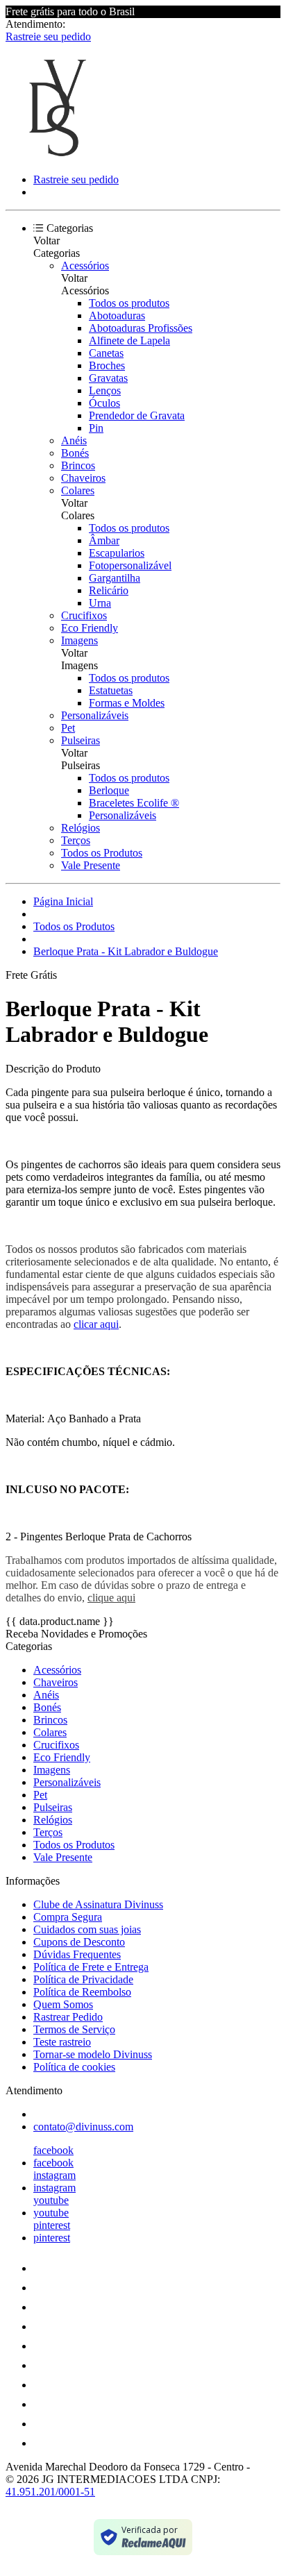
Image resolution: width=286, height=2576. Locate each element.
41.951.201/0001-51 (50, 2492)
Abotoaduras (117, 315)
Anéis (74, 440)
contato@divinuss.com (83, 2127)
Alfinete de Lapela (129, 340)
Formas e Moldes (127, 703)
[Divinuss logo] (58, 156)
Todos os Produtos (102, 853)
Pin (96, 428)
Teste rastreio (62, 2042)
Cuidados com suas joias (87, 1929)
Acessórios (85, 266)
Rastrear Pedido (68, 2017)
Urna (100, 603)
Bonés (75, 453)
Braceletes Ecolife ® (134, 803)
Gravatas (108, 378)
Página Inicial (63, 901)
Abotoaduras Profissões (141, 328)
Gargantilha (115, 578)
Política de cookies (74, 2067)
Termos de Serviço (74, 2029)
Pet (68, 728)
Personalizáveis (95, 715)
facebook (53, 2150)
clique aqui (111, 1598)
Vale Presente (91, 865)
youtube (51, 2200)
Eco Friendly (90, 628)
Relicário (109, 590)
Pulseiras (81, 740)
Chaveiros (83, 478)
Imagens (79, 640)
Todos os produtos (129, 303)
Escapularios (117, 553)
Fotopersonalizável (130, 565)
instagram (54, 2175)
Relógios (81, 828)
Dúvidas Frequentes (77, 1954)
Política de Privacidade (83, 1979)
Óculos (104, 403)
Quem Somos (63, 2004)
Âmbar (104, 540)
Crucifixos (84, 615)
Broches (107, 365)
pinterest (52, 2225)
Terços (76, 840)
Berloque (109, 790)
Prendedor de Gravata (137, 415)
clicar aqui (96, 1324)
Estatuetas (111, 690)
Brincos (78, 465)
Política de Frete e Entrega (91, 1967)
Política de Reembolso (82, 1992)
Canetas (106, 353)
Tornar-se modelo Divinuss (93, 2054)
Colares (78, 490)
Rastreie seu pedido (48, 36)
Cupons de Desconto (79, 1942)
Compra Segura (68, 1917)
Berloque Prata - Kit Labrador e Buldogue (126, 951)
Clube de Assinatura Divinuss (98, 1904)
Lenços (105, 390)
